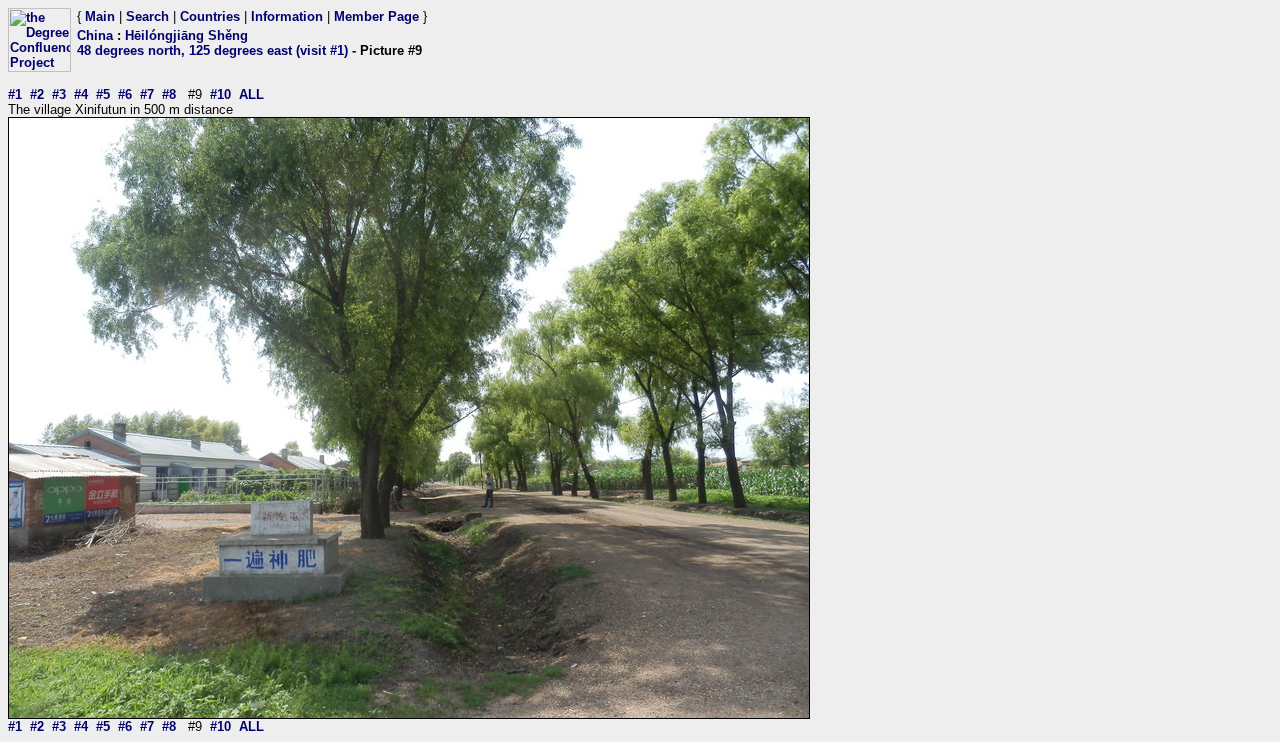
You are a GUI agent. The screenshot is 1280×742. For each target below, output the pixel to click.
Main (100, 16)
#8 (169, 94)
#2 (37, 94)
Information (287, 16)
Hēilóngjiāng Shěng (186, 35)
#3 (59, 94)
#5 (103, 94)
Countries (210, 16)
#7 (147, 94)
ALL (251, 94)
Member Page (376, 16)
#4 (81, 94)
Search (147, 16)
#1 (15, 94)
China (95, 35)
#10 (220, 94)
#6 (125, 94)
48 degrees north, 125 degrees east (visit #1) (212, 50)
